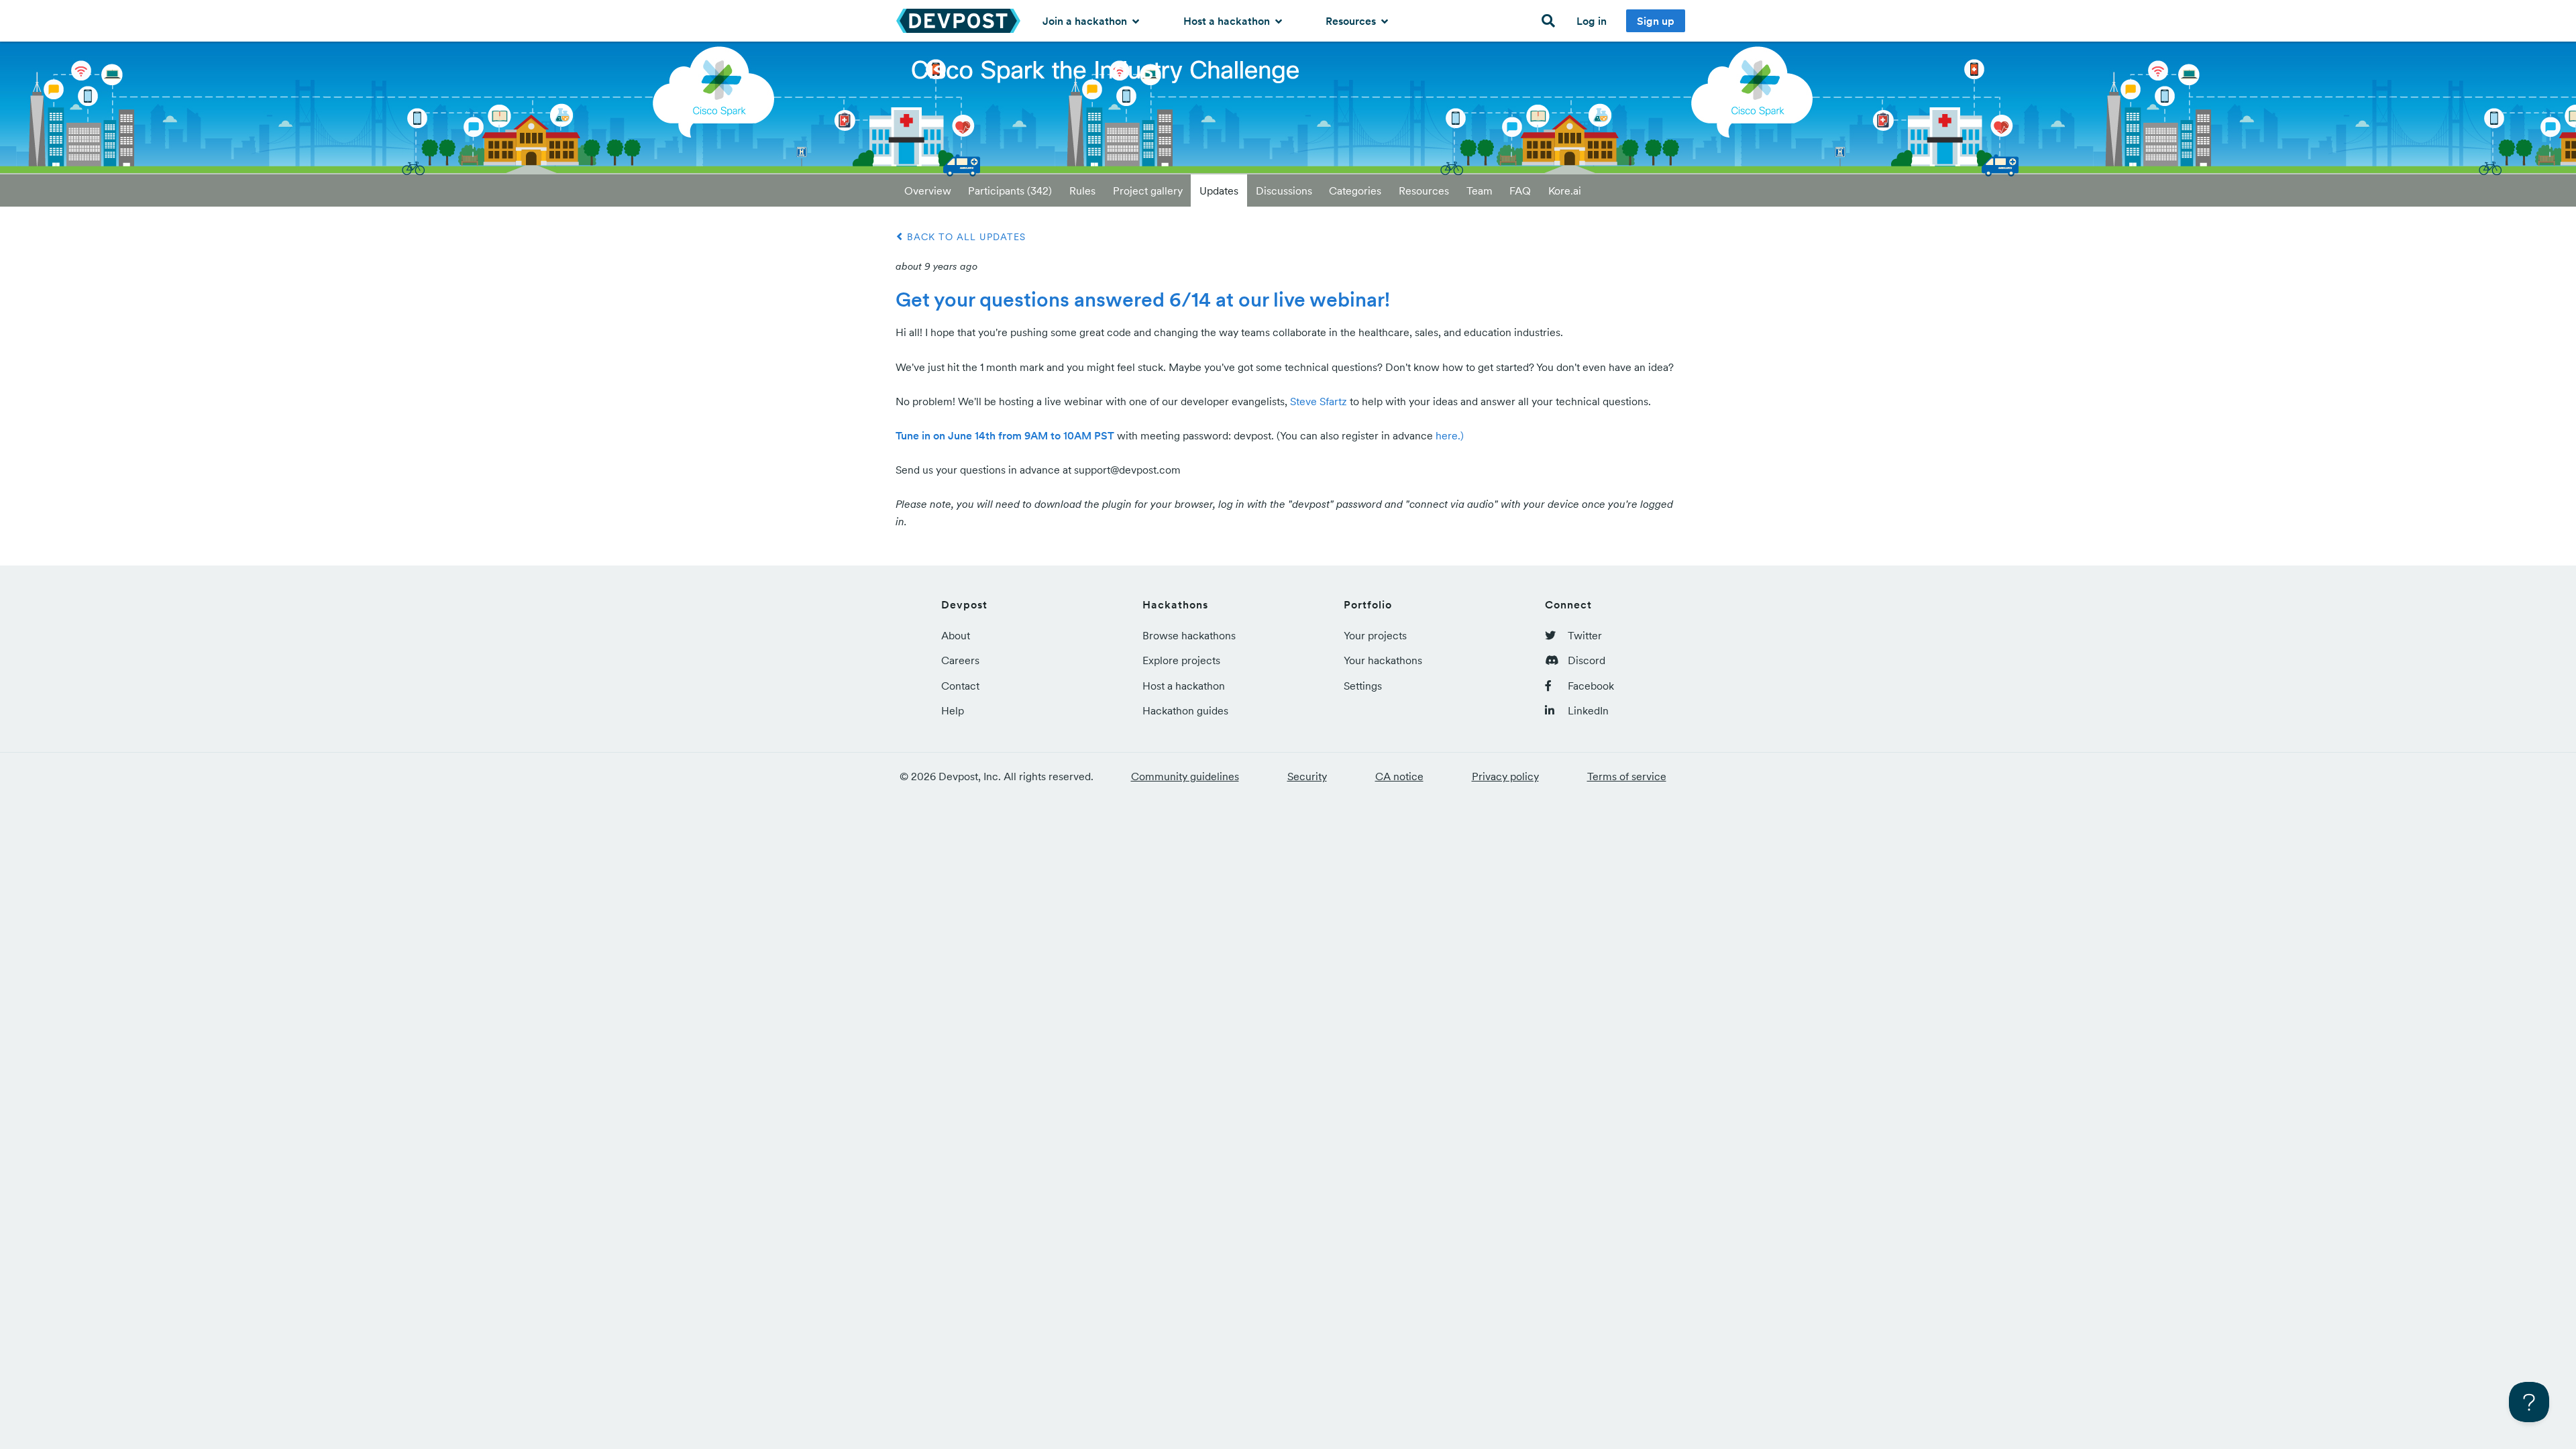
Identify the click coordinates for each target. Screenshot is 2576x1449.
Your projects (1375, 635)
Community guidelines (1185, 776)
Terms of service (1627, 776)
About (956, 635)
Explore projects (1181, 660)
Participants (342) (1010, 191)
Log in (1592, 21)
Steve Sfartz (1319, 401)
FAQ (1520, 191)
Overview (928, 191)
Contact (960, 686)
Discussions (1284, 191)
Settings (1363, 686)
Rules (1082, 191)
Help (953, 710)
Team (1480, 191)
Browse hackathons (1189, 635)
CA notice (1399, 776)
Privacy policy (1505, 776)
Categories (1355, 191)
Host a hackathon (1228, 21)
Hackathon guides (1185, 710)
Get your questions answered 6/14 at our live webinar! (1143, 299)
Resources (1352, 21)
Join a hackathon (1086, 21)
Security (1307, 776)
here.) (1450, 435)
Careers (960, 660)
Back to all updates (965, 237)
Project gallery (1148, 191)
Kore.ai (1565, 191)
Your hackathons (1383, 660)
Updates (1219, 191)
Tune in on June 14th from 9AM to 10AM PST (1005, 435)
